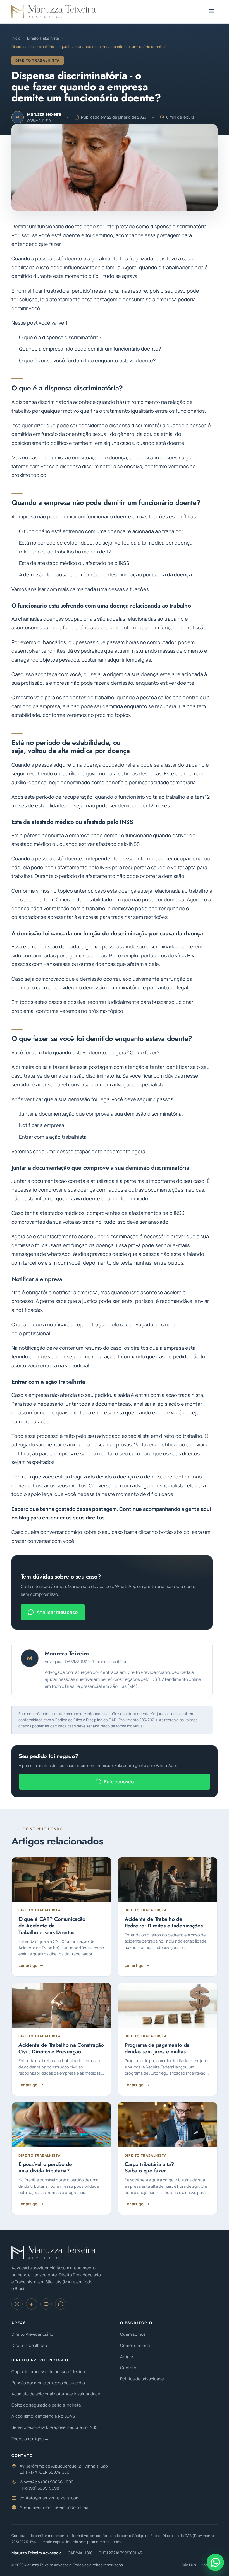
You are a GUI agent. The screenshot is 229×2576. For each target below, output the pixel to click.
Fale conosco (119, 1782)
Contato (128, 2368)
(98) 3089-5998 (44, 2488)
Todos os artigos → (30, 2439)
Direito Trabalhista (43, 38)
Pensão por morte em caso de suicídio (48, 2383)
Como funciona (135, 2345)
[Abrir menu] (211, 12)
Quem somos (133, 2334)
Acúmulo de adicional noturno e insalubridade (56, 2394)
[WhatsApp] (61, 2304)
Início (16, 38)
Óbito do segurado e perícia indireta (46, 2405)
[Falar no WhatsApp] (215, 2562)
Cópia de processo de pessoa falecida (48, 2372)
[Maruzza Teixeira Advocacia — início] (54, 12)
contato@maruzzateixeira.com (50, 2498)
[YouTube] (46, 2304)
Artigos (127, 2357)
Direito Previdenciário (32, 2334)
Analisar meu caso (57, 1612)
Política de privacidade (142, 2379)
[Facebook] (32, 2304)
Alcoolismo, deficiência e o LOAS (43, 2416)
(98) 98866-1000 (57, 2482)
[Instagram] (17, 2304)
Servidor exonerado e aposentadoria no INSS (54, 2427)
